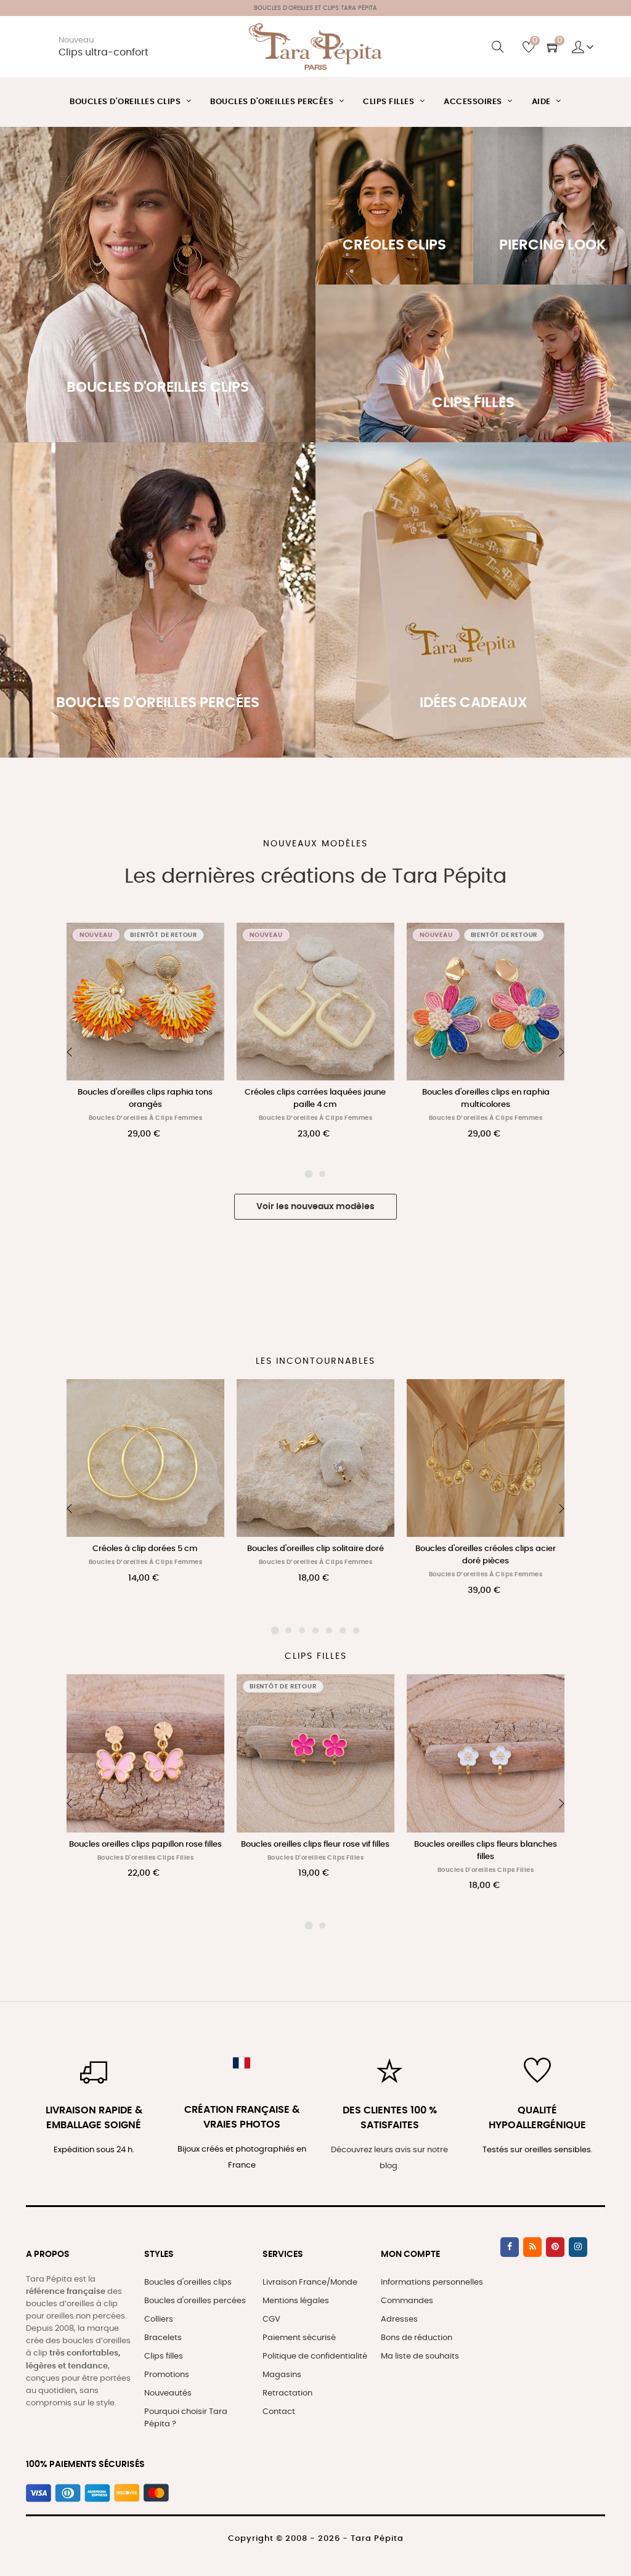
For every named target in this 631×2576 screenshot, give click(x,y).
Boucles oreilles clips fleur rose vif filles (145, 1845)
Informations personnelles (432, 2282)
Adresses (399, 2319)
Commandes (407, 2301)
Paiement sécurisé (299, 2338)
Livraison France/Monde (310, 2282)
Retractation (287, 2393)
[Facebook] (510, 2247)
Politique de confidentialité (315, 2356)
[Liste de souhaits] (202, 946)
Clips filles (164, 2356)
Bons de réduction (417, 2338)
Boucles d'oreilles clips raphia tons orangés (145, 1099)
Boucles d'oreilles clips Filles (146, 1858)
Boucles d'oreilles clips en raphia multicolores (486, 1099)
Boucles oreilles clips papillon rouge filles (486, 1851)
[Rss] (532, 2247)
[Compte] (583, 47)
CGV (271, 2319)
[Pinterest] (555, 2247)
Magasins (282, 2375)
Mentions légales (296, 2301)
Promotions (167, 2375)
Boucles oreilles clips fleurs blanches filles (315, 1851)
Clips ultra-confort (104, 53)
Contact (279, 2412)
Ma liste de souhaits (420, 2356)
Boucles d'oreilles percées (195, 2301)
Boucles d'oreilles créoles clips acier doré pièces (315, 1555)
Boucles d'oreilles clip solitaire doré (145, 1549)
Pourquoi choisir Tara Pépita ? (186, 2418)
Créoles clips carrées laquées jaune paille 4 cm (315, 1099)
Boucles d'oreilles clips (188, 2282)
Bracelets (163, 2338)
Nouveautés (168, 2393)
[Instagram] (578, 2247)
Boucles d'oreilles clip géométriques (486, 1549)
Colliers (159, 2319)
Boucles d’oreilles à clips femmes (146, 1118)
